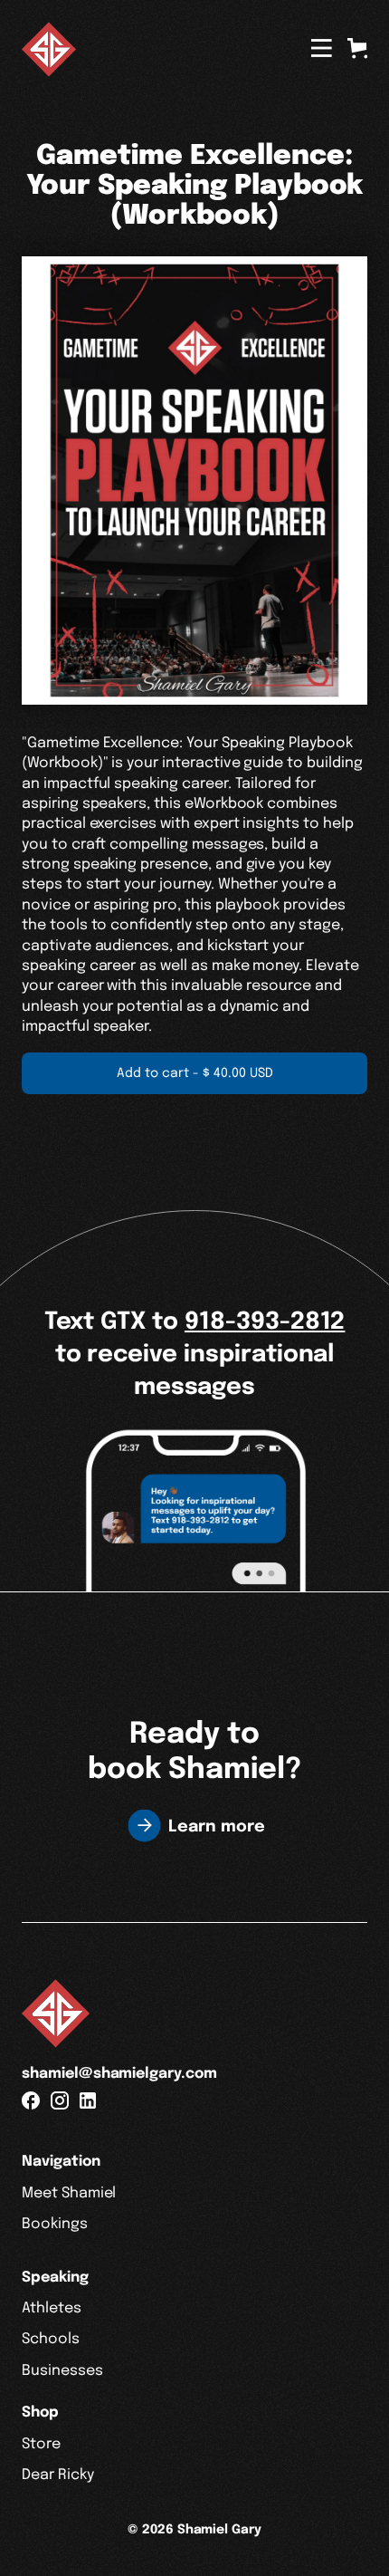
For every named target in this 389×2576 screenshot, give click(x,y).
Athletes (52, 2308)
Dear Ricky (58, 2475)
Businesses (62, 2371)
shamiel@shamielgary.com (119, 2074)
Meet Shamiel (69, 2193)
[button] (357, 48)
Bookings (55, 2224)
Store (41, 2444)
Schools (51, 2339)
